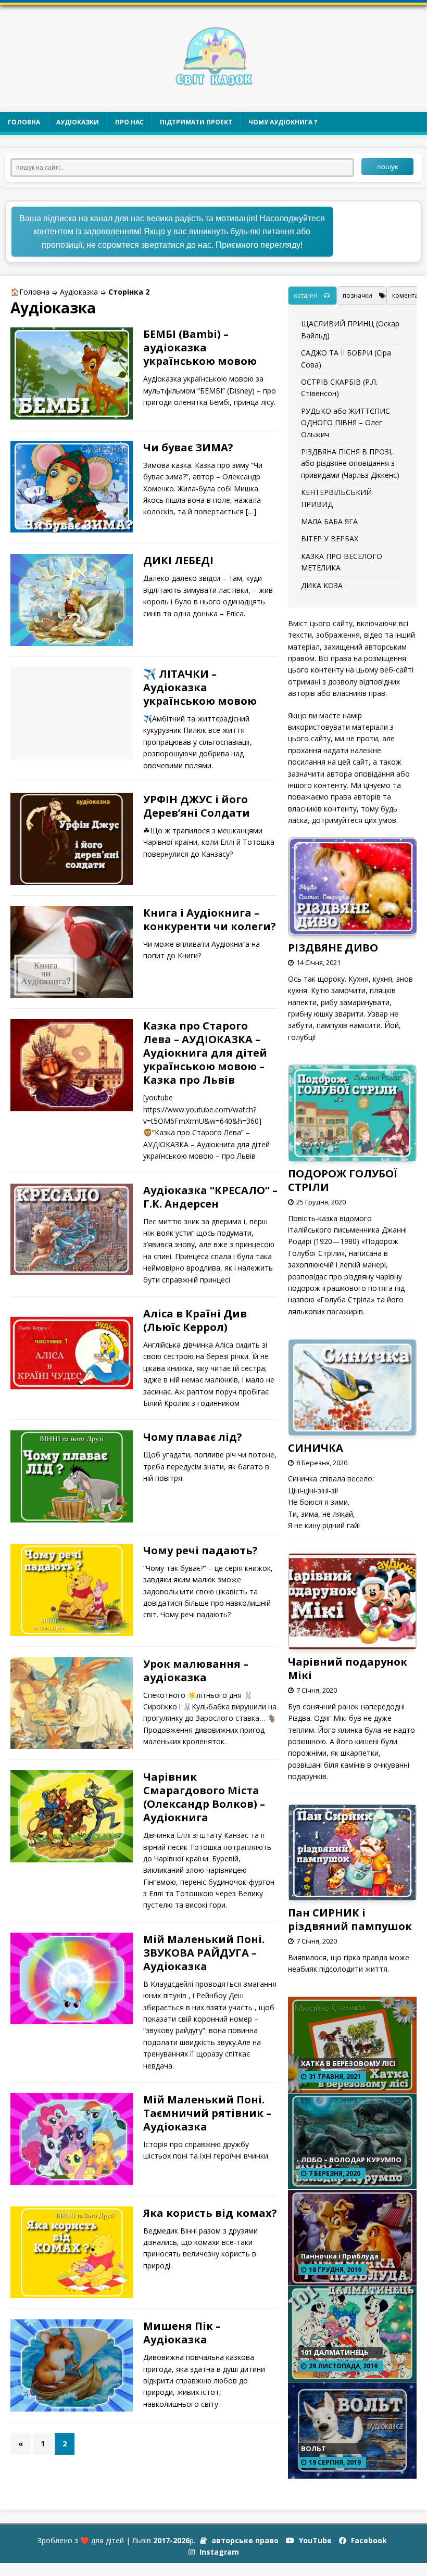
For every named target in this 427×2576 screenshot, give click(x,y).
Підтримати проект (196, 122)
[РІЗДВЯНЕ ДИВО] (353, 929)
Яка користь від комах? (210, 2213)
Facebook (368, 2540)
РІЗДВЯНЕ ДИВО (333, 948)
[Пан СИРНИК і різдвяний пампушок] (352, 1894)
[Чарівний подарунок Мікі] (352, 1643)
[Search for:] (186, 166)
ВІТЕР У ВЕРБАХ (330, 538)
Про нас (129, 122)
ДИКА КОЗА (322, 585)
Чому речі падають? (200, 1550)
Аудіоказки (78, 122)
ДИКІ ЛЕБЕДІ (178, 560)
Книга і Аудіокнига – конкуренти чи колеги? (210, 919)
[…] (251, 511)
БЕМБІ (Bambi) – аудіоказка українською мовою (200, 347)
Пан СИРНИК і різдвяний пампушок (350, 1919)
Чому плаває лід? (193, 1437)
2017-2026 (171, 2540)
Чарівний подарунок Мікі (348, 1668)
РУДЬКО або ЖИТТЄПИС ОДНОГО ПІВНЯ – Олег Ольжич (346, 423)
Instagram (218, 2552)
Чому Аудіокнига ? (283, 122)
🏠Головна (30, 292)
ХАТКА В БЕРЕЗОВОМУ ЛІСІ (348, 2063)
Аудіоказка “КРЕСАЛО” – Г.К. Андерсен (210, 1197)
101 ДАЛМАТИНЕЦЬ (335, 2352)
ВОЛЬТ (313, 2448)
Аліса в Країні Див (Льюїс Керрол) (195, 1320)
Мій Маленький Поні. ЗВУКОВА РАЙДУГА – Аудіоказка (204, 1953)
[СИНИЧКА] (352, 1429)
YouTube (314, 2540)
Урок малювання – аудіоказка (196, 1671)
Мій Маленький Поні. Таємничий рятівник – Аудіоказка (207, 2113)
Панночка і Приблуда (340, 2256)
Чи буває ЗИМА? (188, 447)
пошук (387, 167)
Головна (24, 122)
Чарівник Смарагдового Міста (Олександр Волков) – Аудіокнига (204, 1797)
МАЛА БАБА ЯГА (329, 521)
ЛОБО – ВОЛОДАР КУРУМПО (351, 2160)
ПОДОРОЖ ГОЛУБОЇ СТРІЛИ (343, 1180)
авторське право (244, 2540)
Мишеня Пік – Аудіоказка (182, 2333)
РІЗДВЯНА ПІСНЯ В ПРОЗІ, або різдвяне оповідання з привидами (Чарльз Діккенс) (350, 463)
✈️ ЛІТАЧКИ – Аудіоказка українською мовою (200, 687)
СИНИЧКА (316, 1448)
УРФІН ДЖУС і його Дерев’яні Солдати (197, 806)
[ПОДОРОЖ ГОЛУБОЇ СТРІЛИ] (352, 1154)
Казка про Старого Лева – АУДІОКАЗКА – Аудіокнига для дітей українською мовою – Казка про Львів (205, 1053)
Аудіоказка (79, 292)
